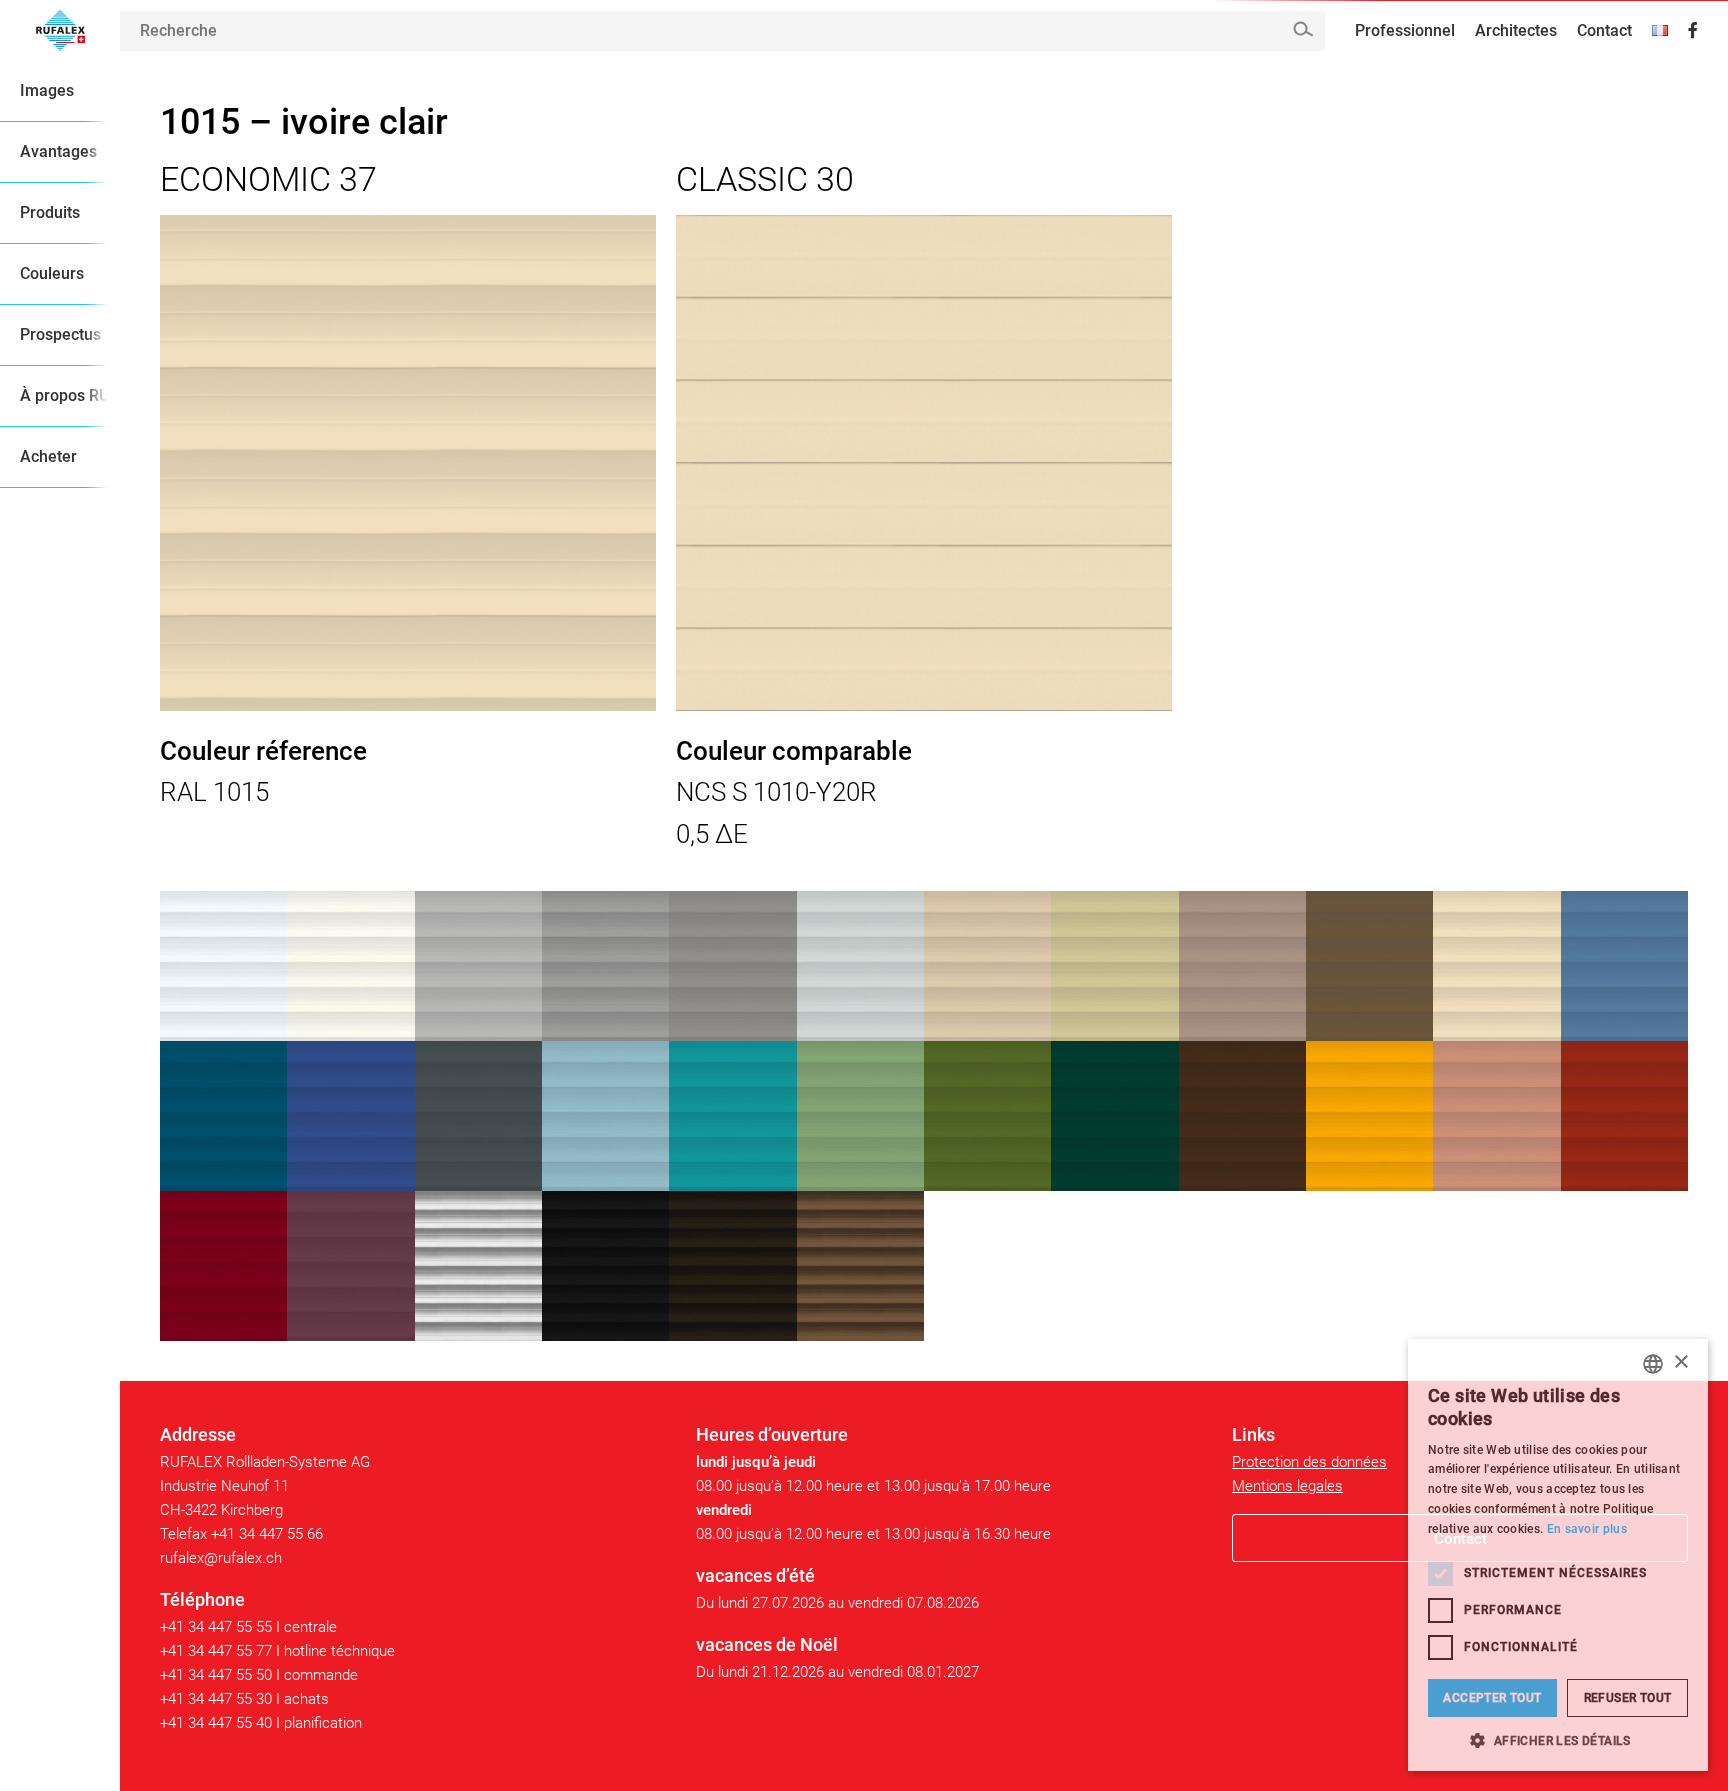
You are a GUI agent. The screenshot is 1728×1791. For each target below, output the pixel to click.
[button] (1558, 1740)
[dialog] (1558, 1555)
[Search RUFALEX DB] (1302, 29)
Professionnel (1405, 30)
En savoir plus (1587, 1529)
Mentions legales (1287, 1486)
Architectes (1516, 30)
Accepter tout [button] (1492, 1698)
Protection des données (1309, 1462)
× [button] (1680, 1362)
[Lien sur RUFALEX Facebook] (1693, 31)
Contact (1604, 30)
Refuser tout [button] (1628, 1698)
